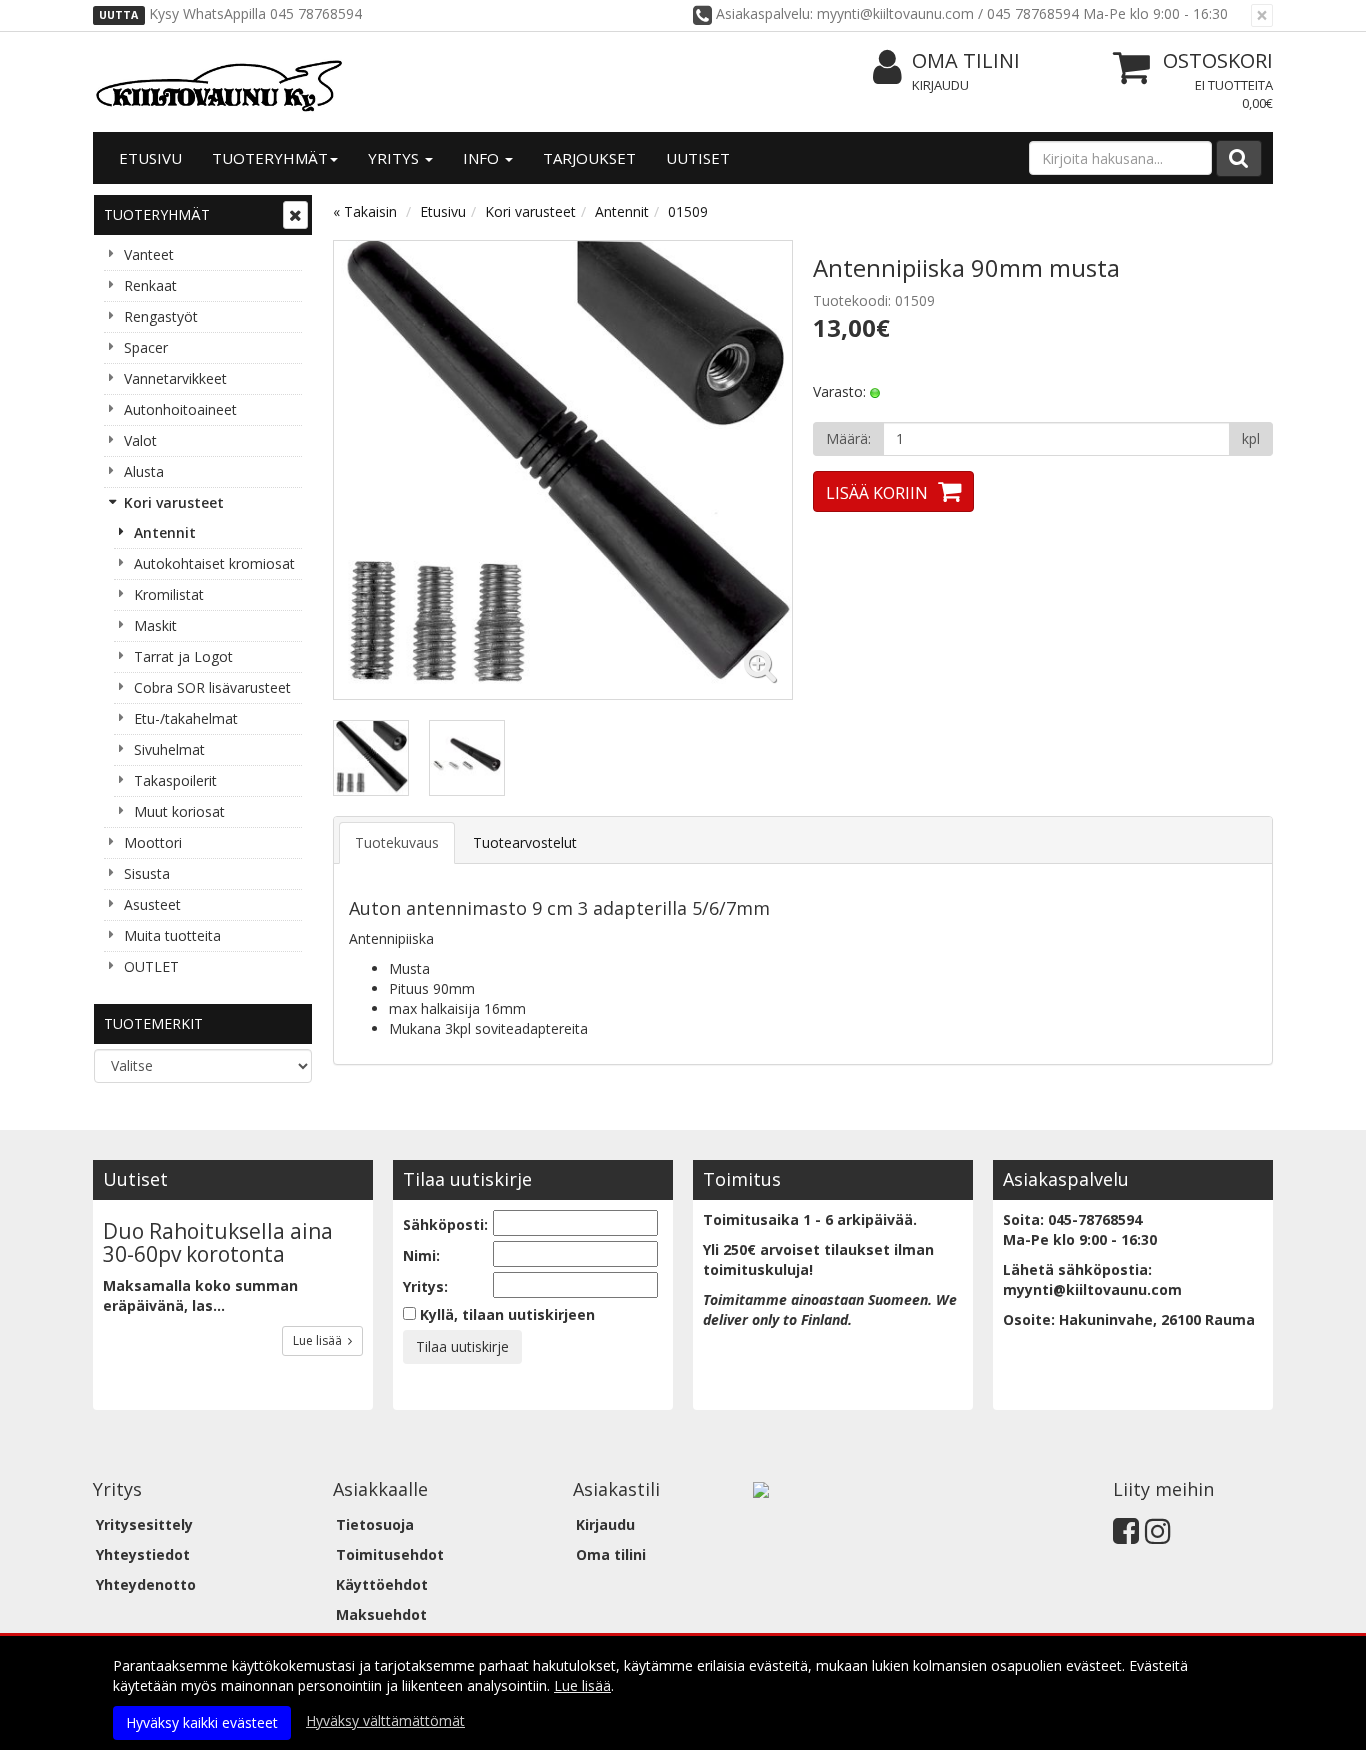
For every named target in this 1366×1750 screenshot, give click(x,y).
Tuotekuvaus (397, 842)
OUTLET (151, 966)
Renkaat (150, 285)
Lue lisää (320, 1340)
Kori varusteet (174, 502)
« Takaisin (365, 211)
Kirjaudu (940, 85)
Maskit (155, 625)
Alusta (144, 471)
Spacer (146, 347)
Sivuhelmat (169, 749)
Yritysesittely (144, 1524)
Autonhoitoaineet (180, 409)
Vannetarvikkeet (175, 378)
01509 (688, 211)
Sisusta (147, 873)
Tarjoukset (589, 158)
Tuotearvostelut (525, 842)
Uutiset (698, 158)
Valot (140, 440)
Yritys (395, 158)
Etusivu (150, 158)
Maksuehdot (381, 1614)
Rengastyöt (161, 316)
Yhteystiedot (143, 1554)
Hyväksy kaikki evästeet (202, 1722)
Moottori (153, 842)
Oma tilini (966, 60)
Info (483, 158)
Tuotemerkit (153, 1023)
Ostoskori (1218, 60)
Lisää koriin (877, 493)
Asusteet (152, 904)
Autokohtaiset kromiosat (214, 563)
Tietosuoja (375, 1524)
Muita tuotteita (172, 935)
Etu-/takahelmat (186, 718)
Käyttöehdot (382, 1584)
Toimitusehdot (390, 1554)
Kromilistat (169, 594)
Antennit (165, 532)
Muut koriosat (179, 811)
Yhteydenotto (146, 1584)
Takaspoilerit (175, 780)
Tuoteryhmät (270, 158)
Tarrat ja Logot (183, 656)
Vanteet (149, 254)
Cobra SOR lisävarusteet (212, 687)
